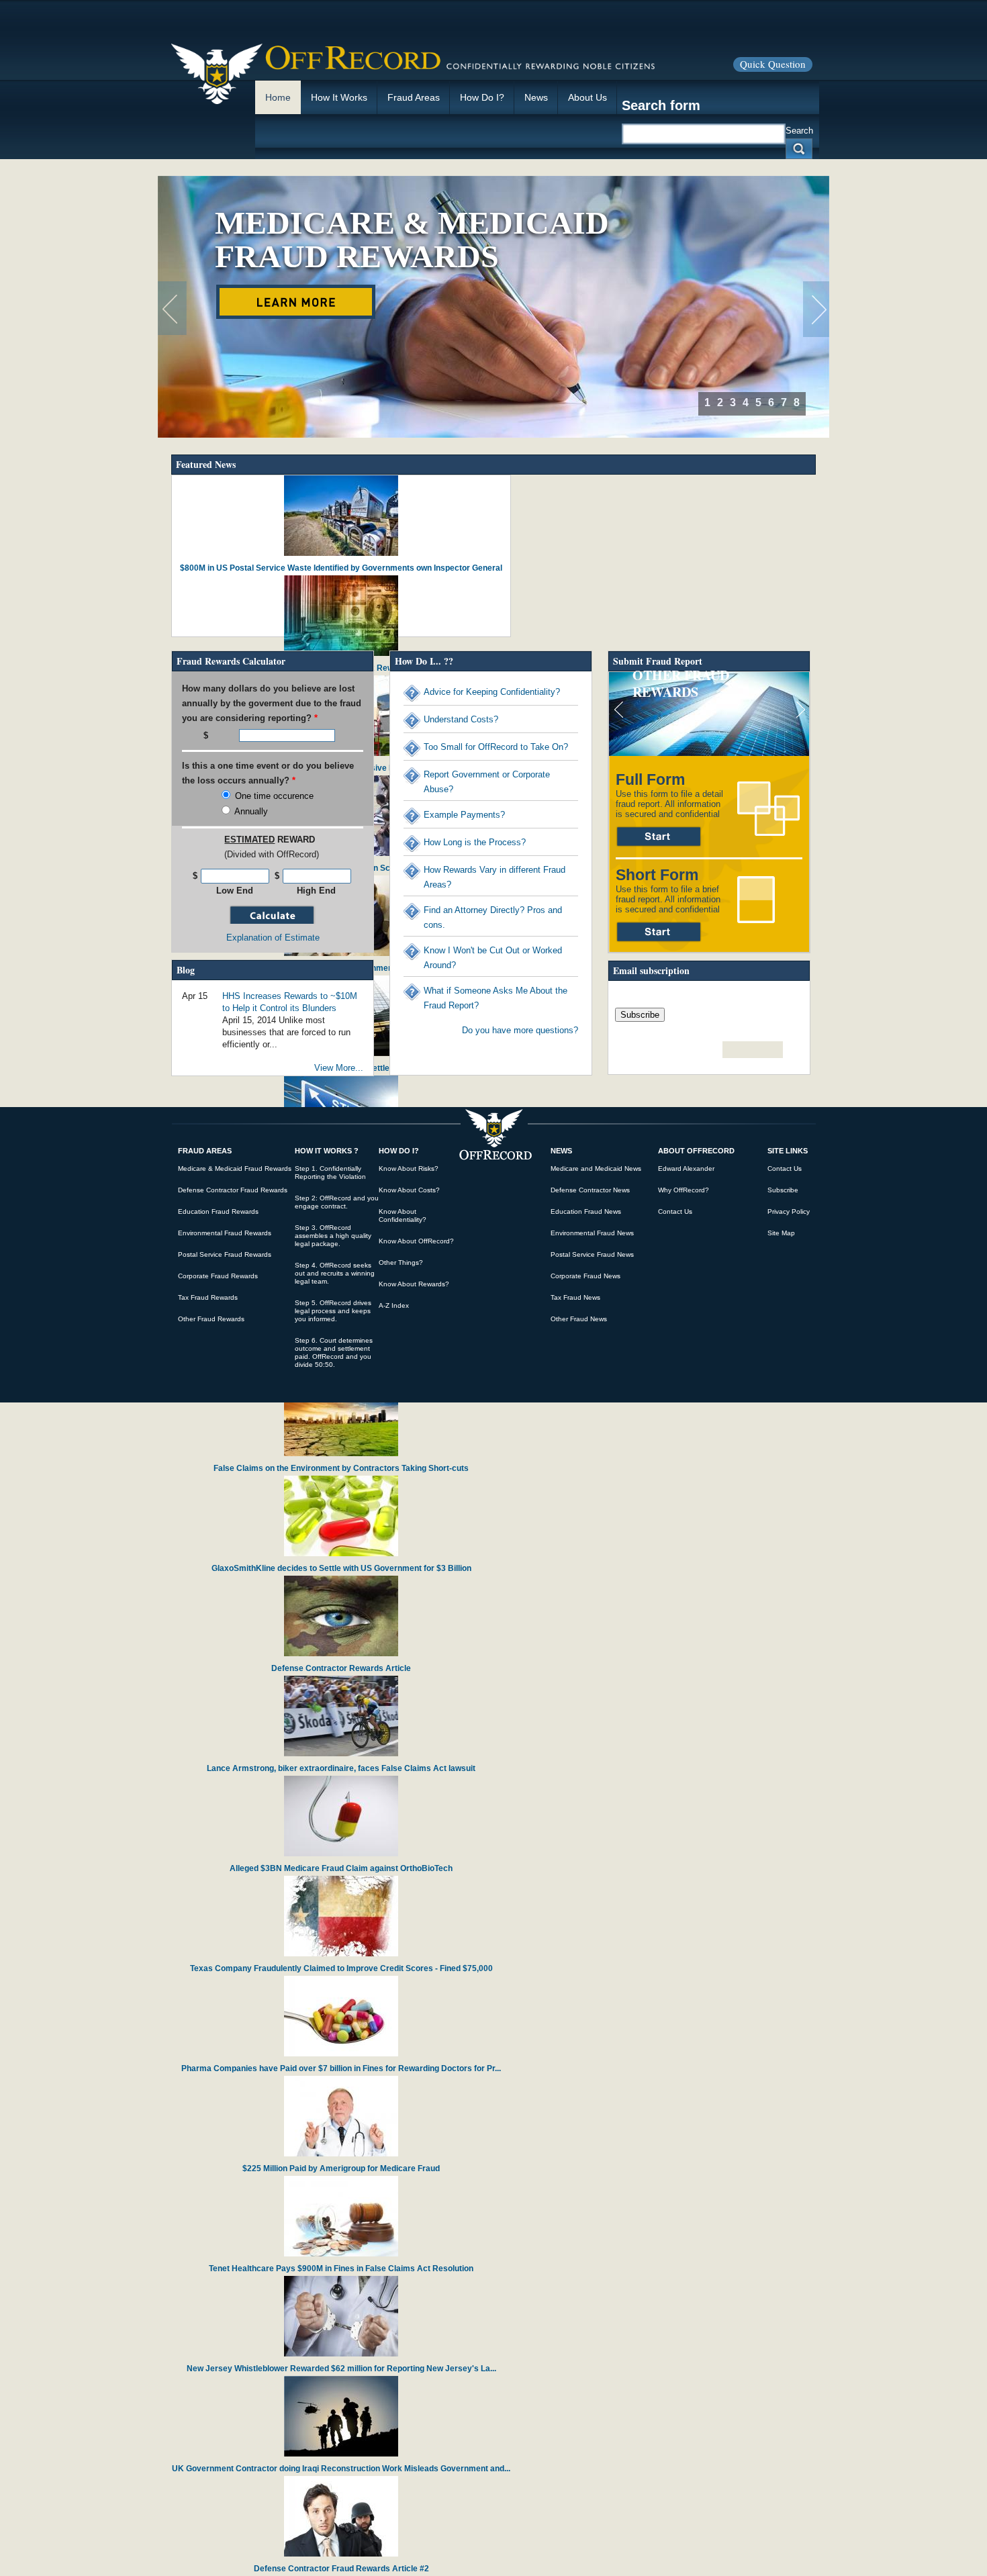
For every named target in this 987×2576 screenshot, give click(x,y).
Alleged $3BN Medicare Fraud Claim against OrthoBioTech (341, 1868)
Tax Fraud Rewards (208, 1297)
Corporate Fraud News (585, 1276)
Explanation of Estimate (273, 938)
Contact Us (675, 1211)
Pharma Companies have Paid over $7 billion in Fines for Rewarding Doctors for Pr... (341, 2068)
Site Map (781, 1233)
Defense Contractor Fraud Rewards (233, 1190)
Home (278, 97)
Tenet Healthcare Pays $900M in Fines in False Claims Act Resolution (341, 2269)
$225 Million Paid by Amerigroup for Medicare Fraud (341, 2168)
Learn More (296, 302)
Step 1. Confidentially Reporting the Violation (330, 1173)
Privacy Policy (789, 1211)
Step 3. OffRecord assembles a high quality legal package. (333, 1236)
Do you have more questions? (520, 1030)
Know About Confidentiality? (403, 1215)
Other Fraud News (579, 1319)
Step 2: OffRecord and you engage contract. (337, 1202)
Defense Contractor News (590, 1190)
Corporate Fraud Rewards (218, 1276)
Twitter (753, 1050)
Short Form (659, 938)
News (536, 97)
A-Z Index (394, 1305)
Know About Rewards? (414, 1284)
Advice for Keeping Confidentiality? (492, 692)
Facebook (733, 1050)
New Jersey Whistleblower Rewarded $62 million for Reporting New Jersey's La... (341, 2369)
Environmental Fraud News (592, 1233)
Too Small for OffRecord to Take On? (496, 747)
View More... (339, 1068)
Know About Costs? (409, 1190)
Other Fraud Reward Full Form (659, 837)
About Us (587, 97)
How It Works (339, 97)
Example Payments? (464, 815)
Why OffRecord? (684, 1190)
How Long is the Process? (475, 842)
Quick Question (773, 64)
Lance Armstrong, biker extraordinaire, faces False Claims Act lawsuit (341, 1768)
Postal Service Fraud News (592, 1254)
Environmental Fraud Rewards (225, 1233)
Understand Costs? (461, 719)
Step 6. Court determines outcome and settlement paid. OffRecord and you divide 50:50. (334, 1352)
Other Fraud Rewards (681, 683)
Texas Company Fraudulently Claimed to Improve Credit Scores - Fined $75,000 (341, 1968)
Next (817, 309)
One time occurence (274, 796)
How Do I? (482, 97)
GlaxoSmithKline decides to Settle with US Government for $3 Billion (341, 1568)
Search (799, 131)
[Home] (414, 58)
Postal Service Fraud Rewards (225, 1254)
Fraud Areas (414, 97)
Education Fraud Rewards (218, 1211)
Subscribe (783, 1190)
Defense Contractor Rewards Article (341, 1668)
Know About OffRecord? (416, 1241)
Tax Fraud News (575, 1297)
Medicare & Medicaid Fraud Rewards (412, 239)
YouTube (773, 1050)
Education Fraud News (586, 1211)
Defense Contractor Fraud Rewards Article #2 (341, 2569)
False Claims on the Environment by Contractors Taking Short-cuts (341, 1468)
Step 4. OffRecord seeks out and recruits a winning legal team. (335, 1273)
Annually (251, 811)
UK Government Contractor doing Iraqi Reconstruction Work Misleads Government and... (341, 2469)
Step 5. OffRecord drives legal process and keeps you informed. (333, 1311)
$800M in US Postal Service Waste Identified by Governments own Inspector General (341, 568)
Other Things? (401, 1262)
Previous (172, 309)
